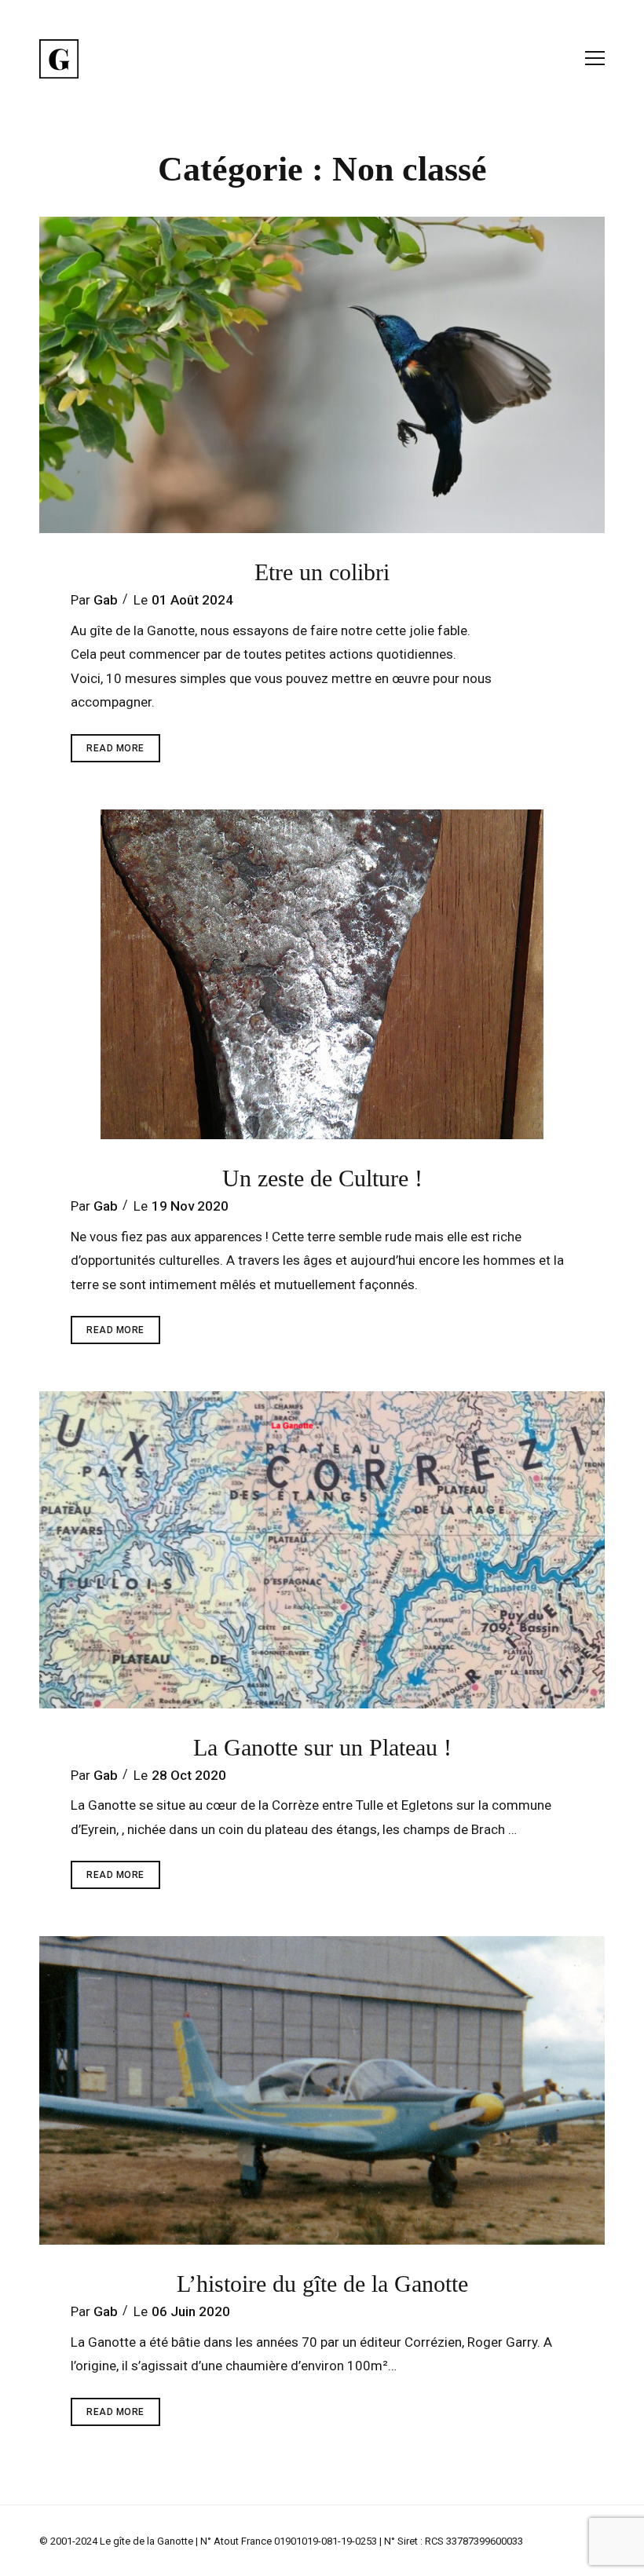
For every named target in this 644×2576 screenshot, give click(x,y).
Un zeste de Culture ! (322, 1178)
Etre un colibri (322, 572)
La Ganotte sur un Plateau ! (322, 1747)
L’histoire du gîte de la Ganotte (322, 2284)
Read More (123, 752)
